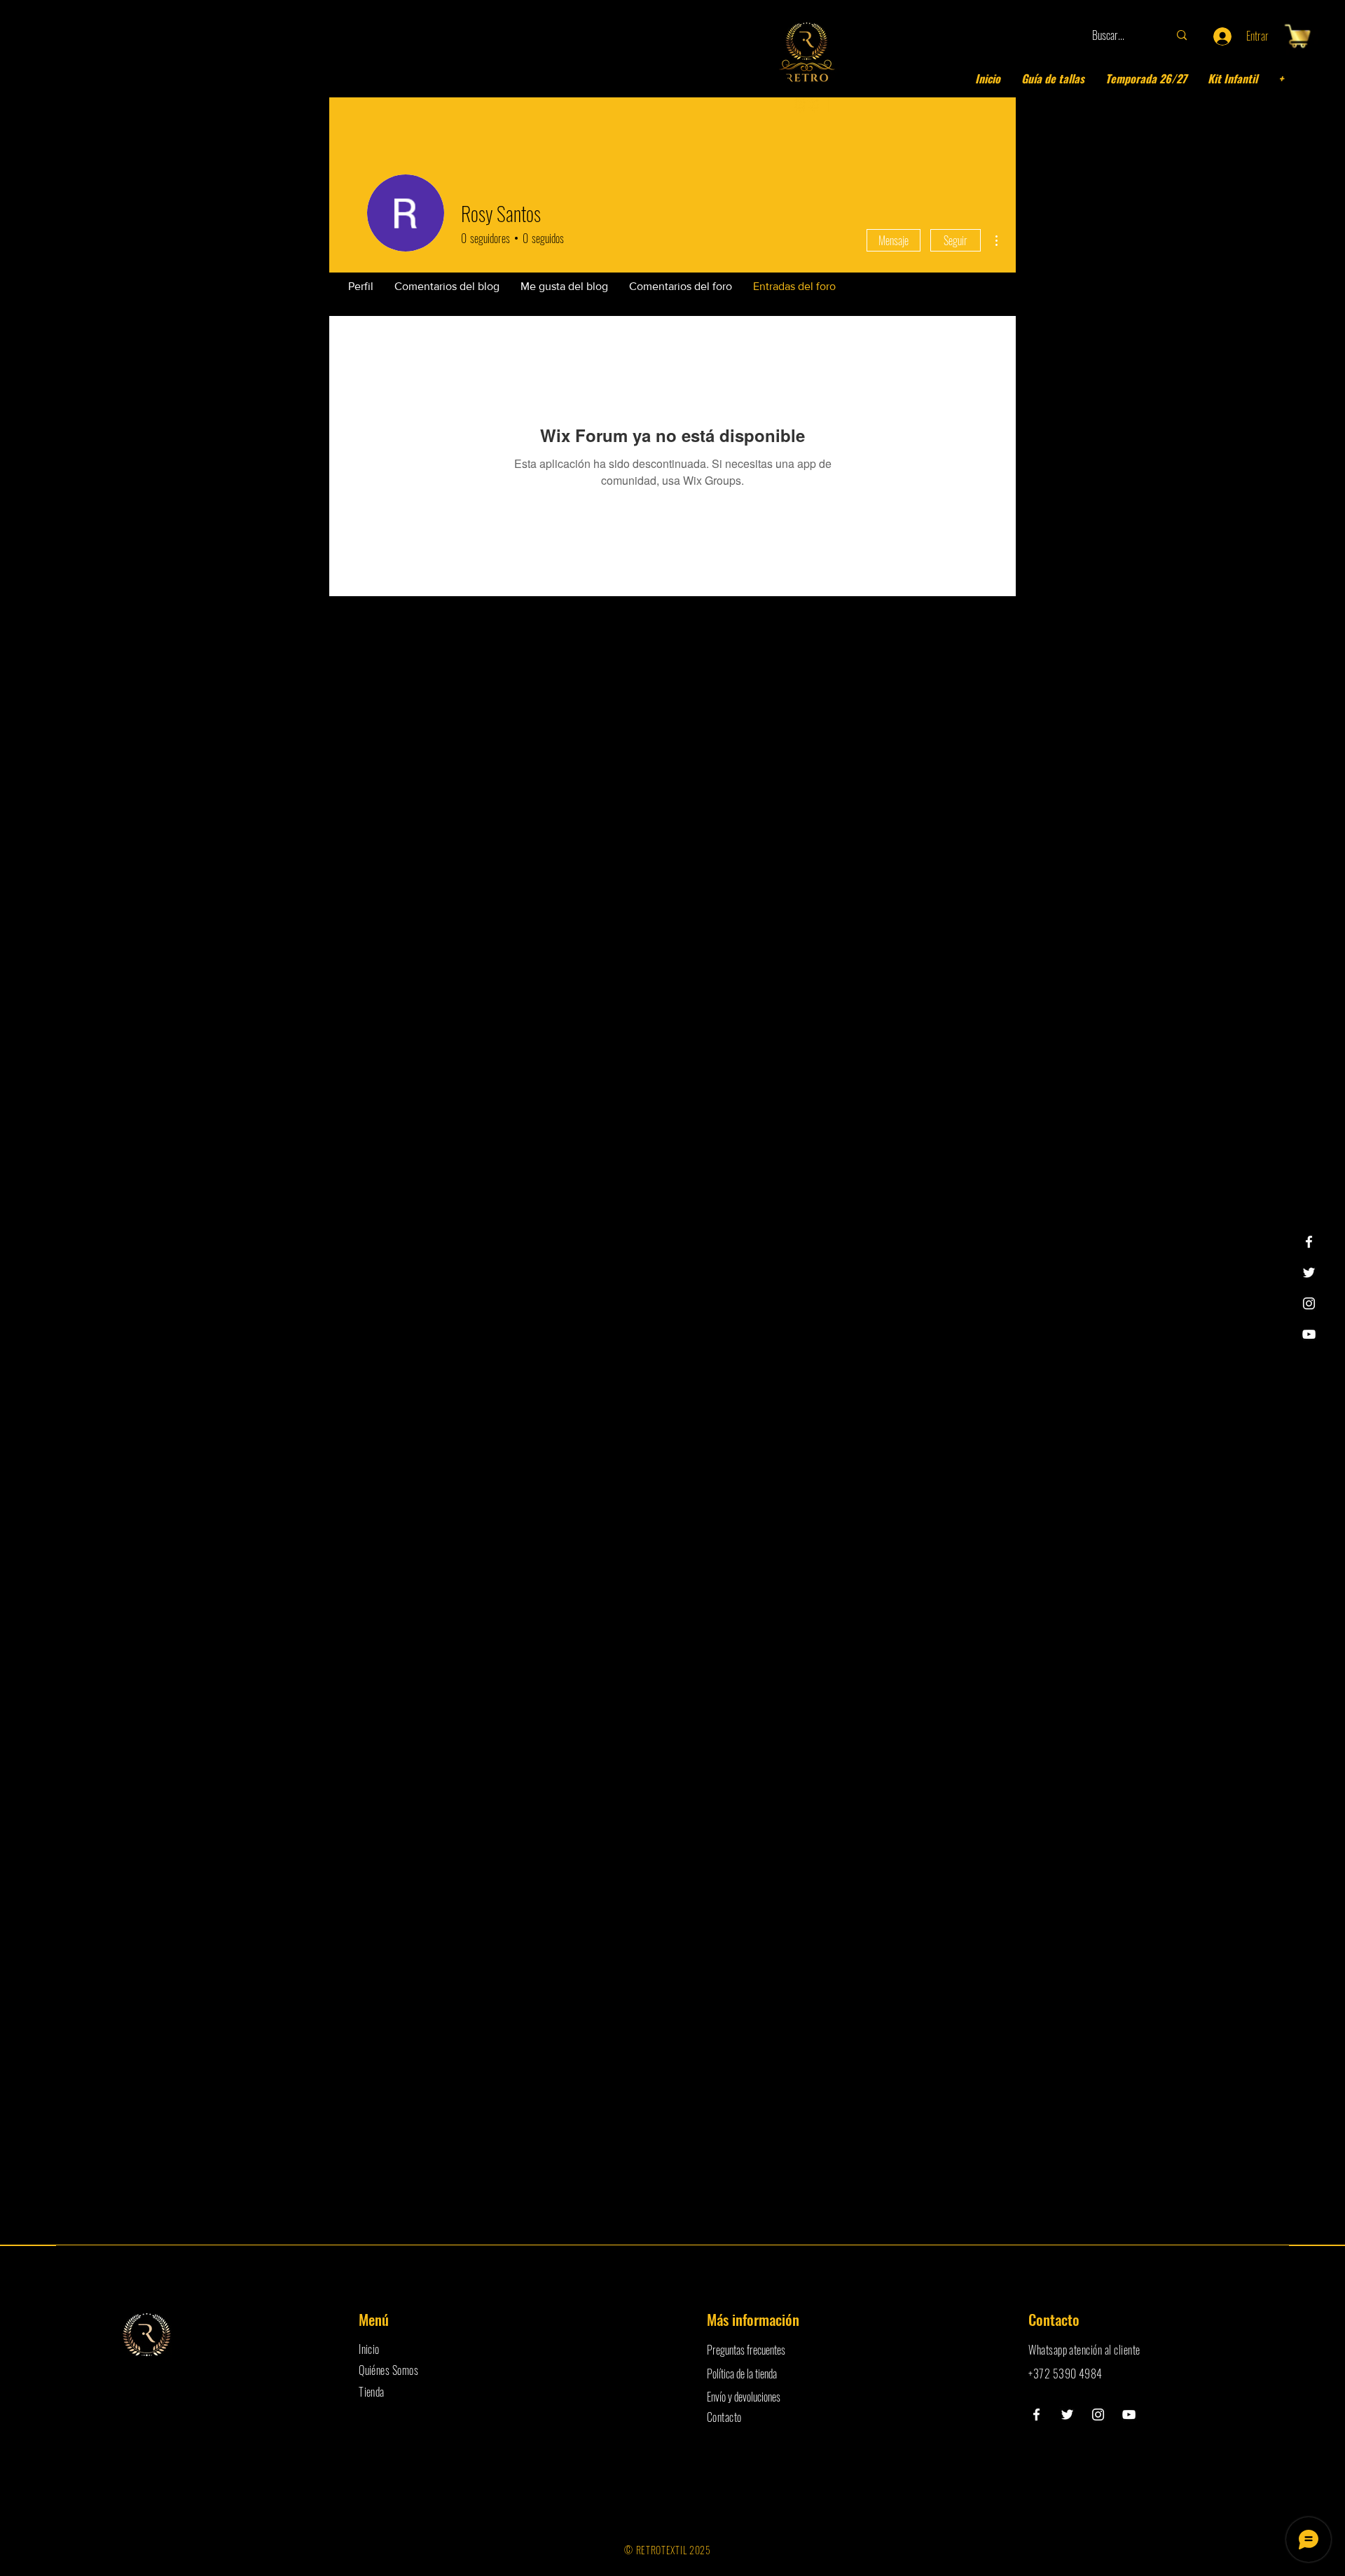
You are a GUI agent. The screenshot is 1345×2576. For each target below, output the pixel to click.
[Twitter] (1309, 1273)
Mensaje (894, 240)
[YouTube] (1309, 1334)
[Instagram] (1309, 1303)
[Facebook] (1309, 1242)
